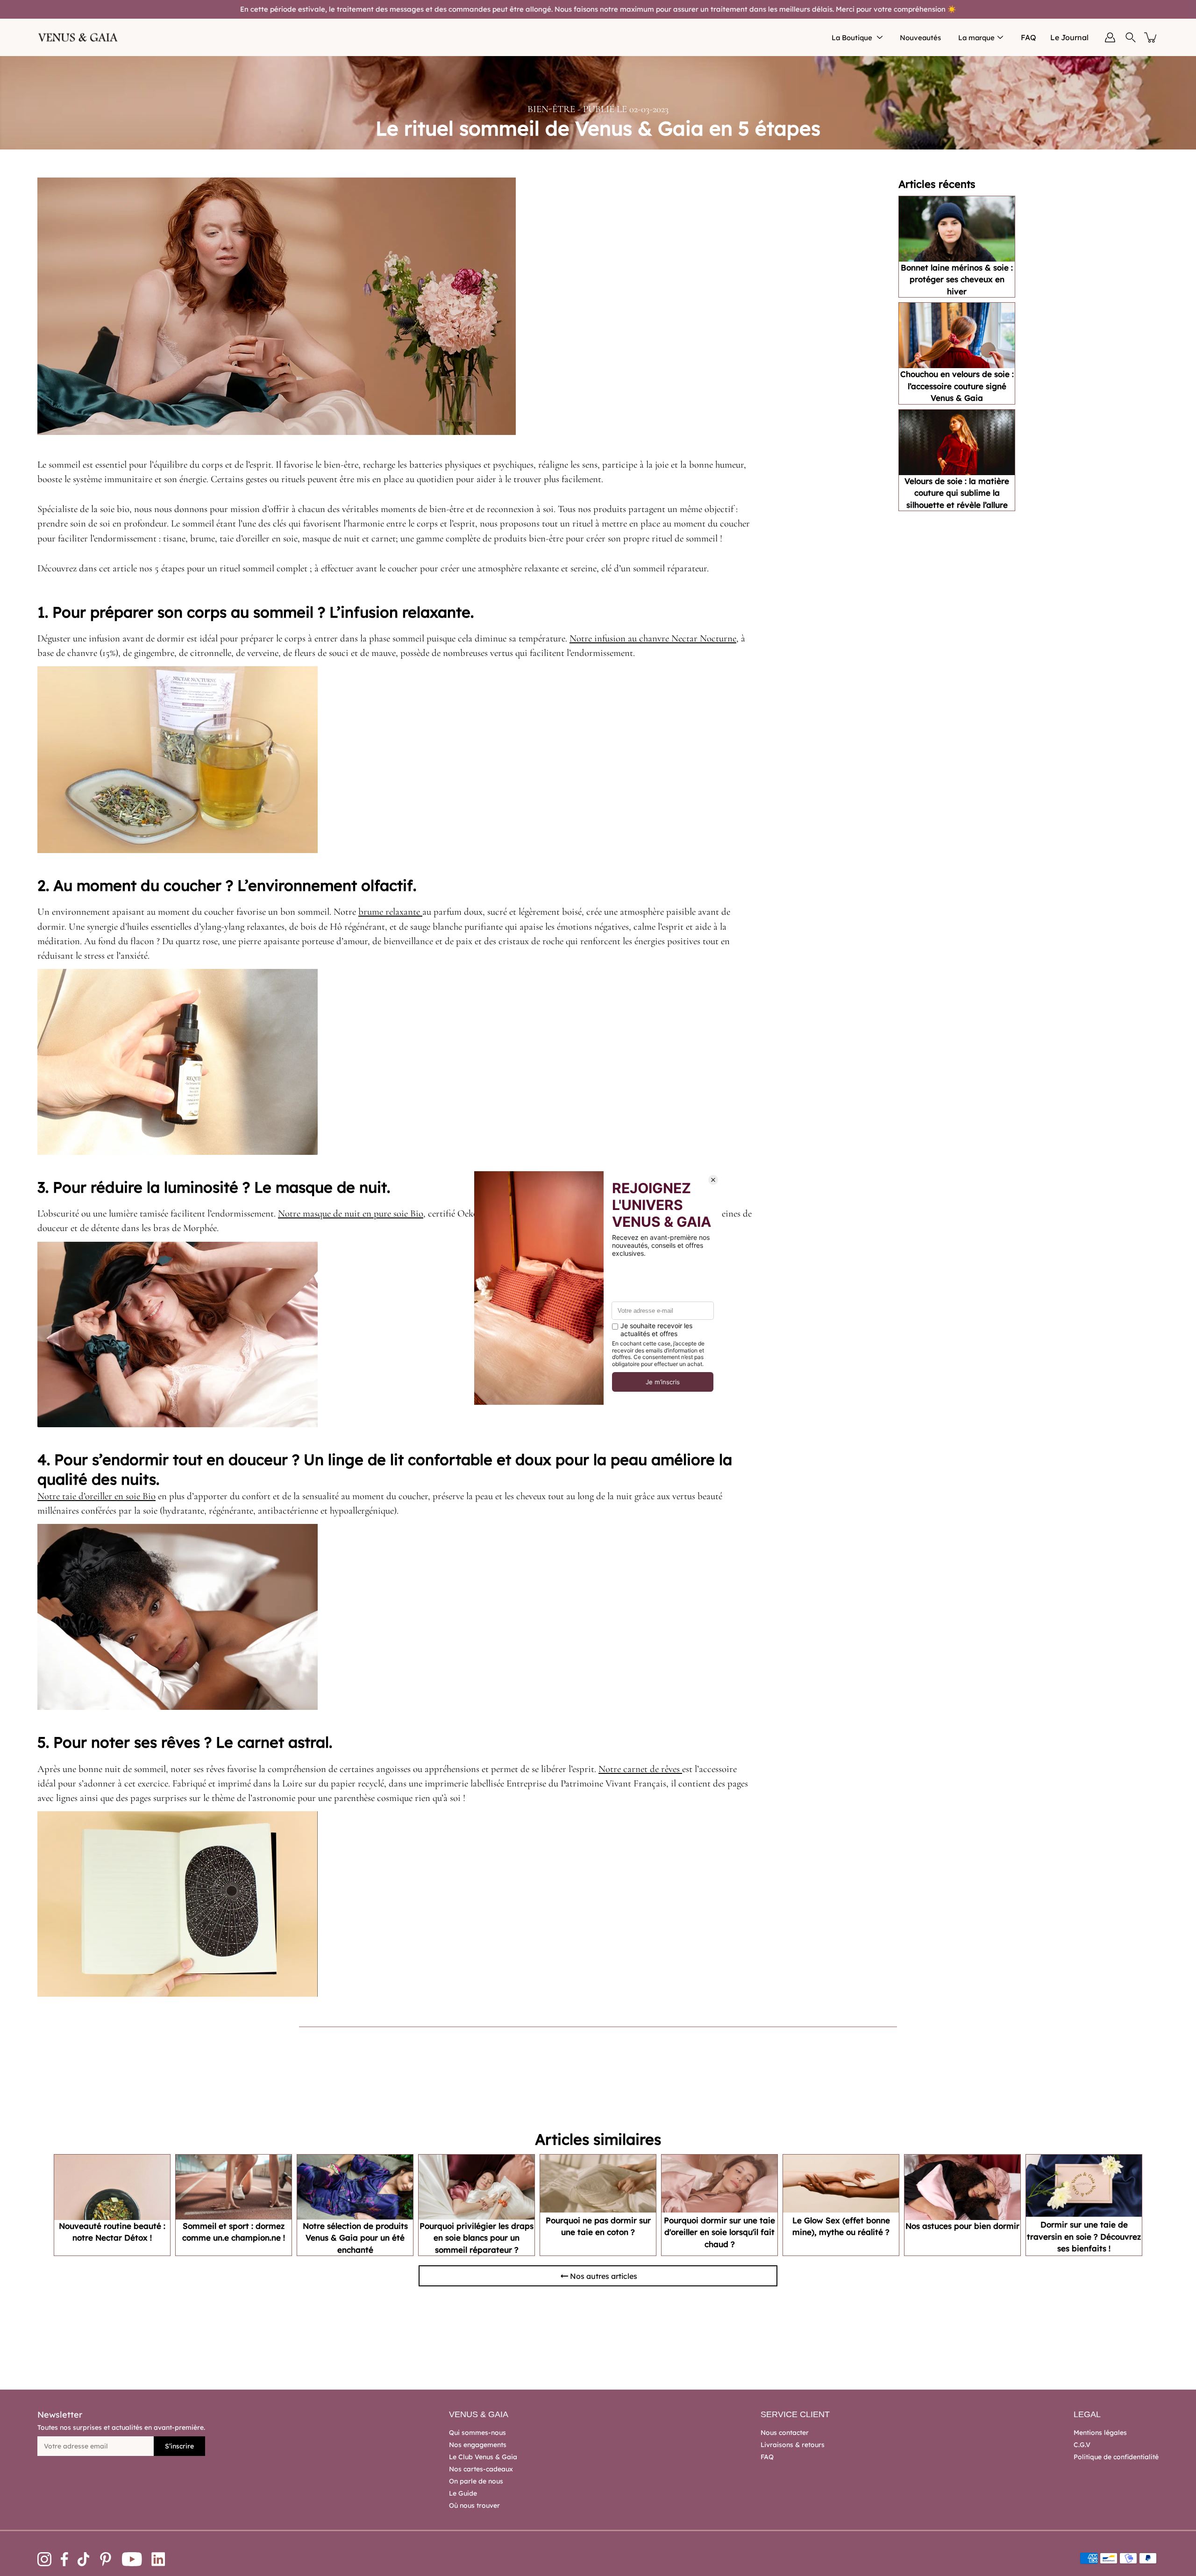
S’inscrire (179, 2446)
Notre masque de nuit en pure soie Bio (351, 1213)
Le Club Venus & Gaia (483, 2457)
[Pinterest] (106, 2559)
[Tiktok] (84, 2559)
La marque (976, 38)
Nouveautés (920, 38)
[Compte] (1110, 37)
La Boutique (852, 38)
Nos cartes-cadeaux (481, 2469)
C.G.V (1082, 2445)
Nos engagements (478, 2445)
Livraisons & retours (793, 2445)
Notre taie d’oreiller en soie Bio (96, 1496)
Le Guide (463, 2493)
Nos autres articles (604, 2276)
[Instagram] (44, 2559)
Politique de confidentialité (1116, 2457)
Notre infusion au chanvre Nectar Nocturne (653, 638)
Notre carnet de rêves (640, 1769)
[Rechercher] (1131, 37)
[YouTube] (132, 2559)
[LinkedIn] (158, 2559)
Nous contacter (785, 2433)
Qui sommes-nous (477, 2433)
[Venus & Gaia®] (78, 37)
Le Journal (1069, 37)
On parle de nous (476, 2481)
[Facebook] (64, 2559)
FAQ (1029, 37)
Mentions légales (1100, 2433)
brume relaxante (390, 912)
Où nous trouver (474, 2505)
